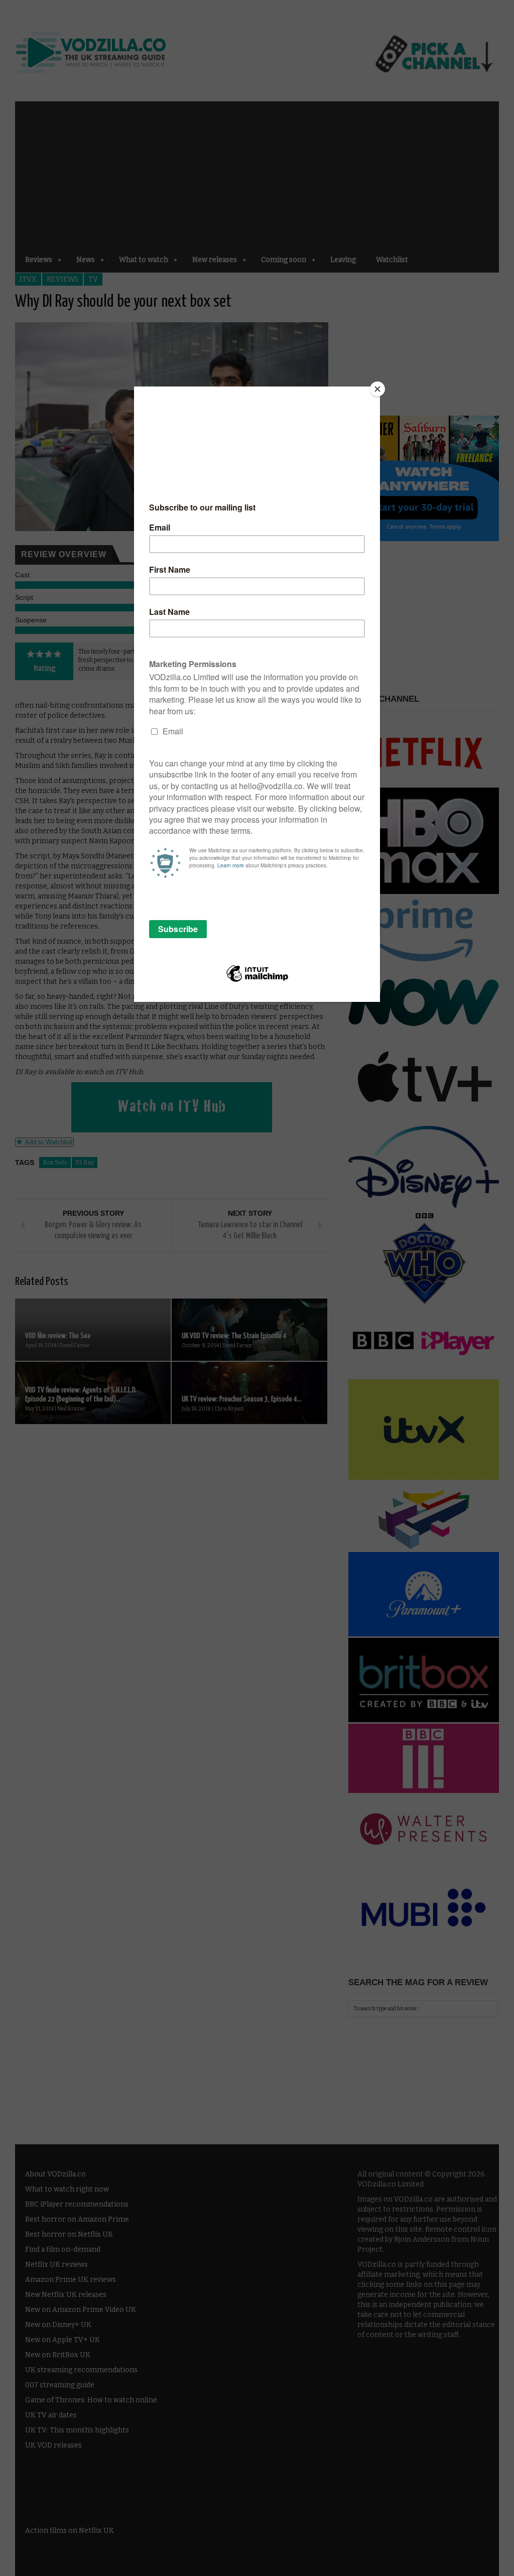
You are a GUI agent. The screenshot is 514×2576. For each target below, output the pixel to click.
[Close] (377, 389)
